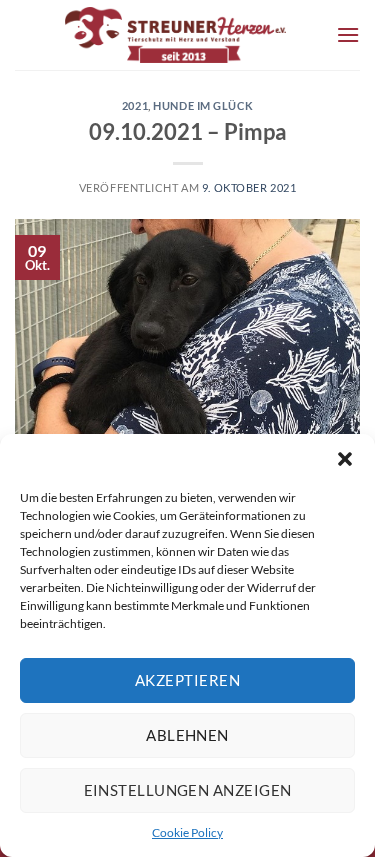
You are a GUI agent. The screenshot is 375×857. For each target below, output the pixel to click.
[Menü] (348, 34)
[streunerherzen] (175, 35)
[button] (345, 459)
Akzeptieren (187, 680)
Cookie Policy (187, 832)
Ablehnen (187, 735)
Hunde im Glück (203, 105)
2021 (135, 105)
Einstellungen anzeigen (188, 790)
